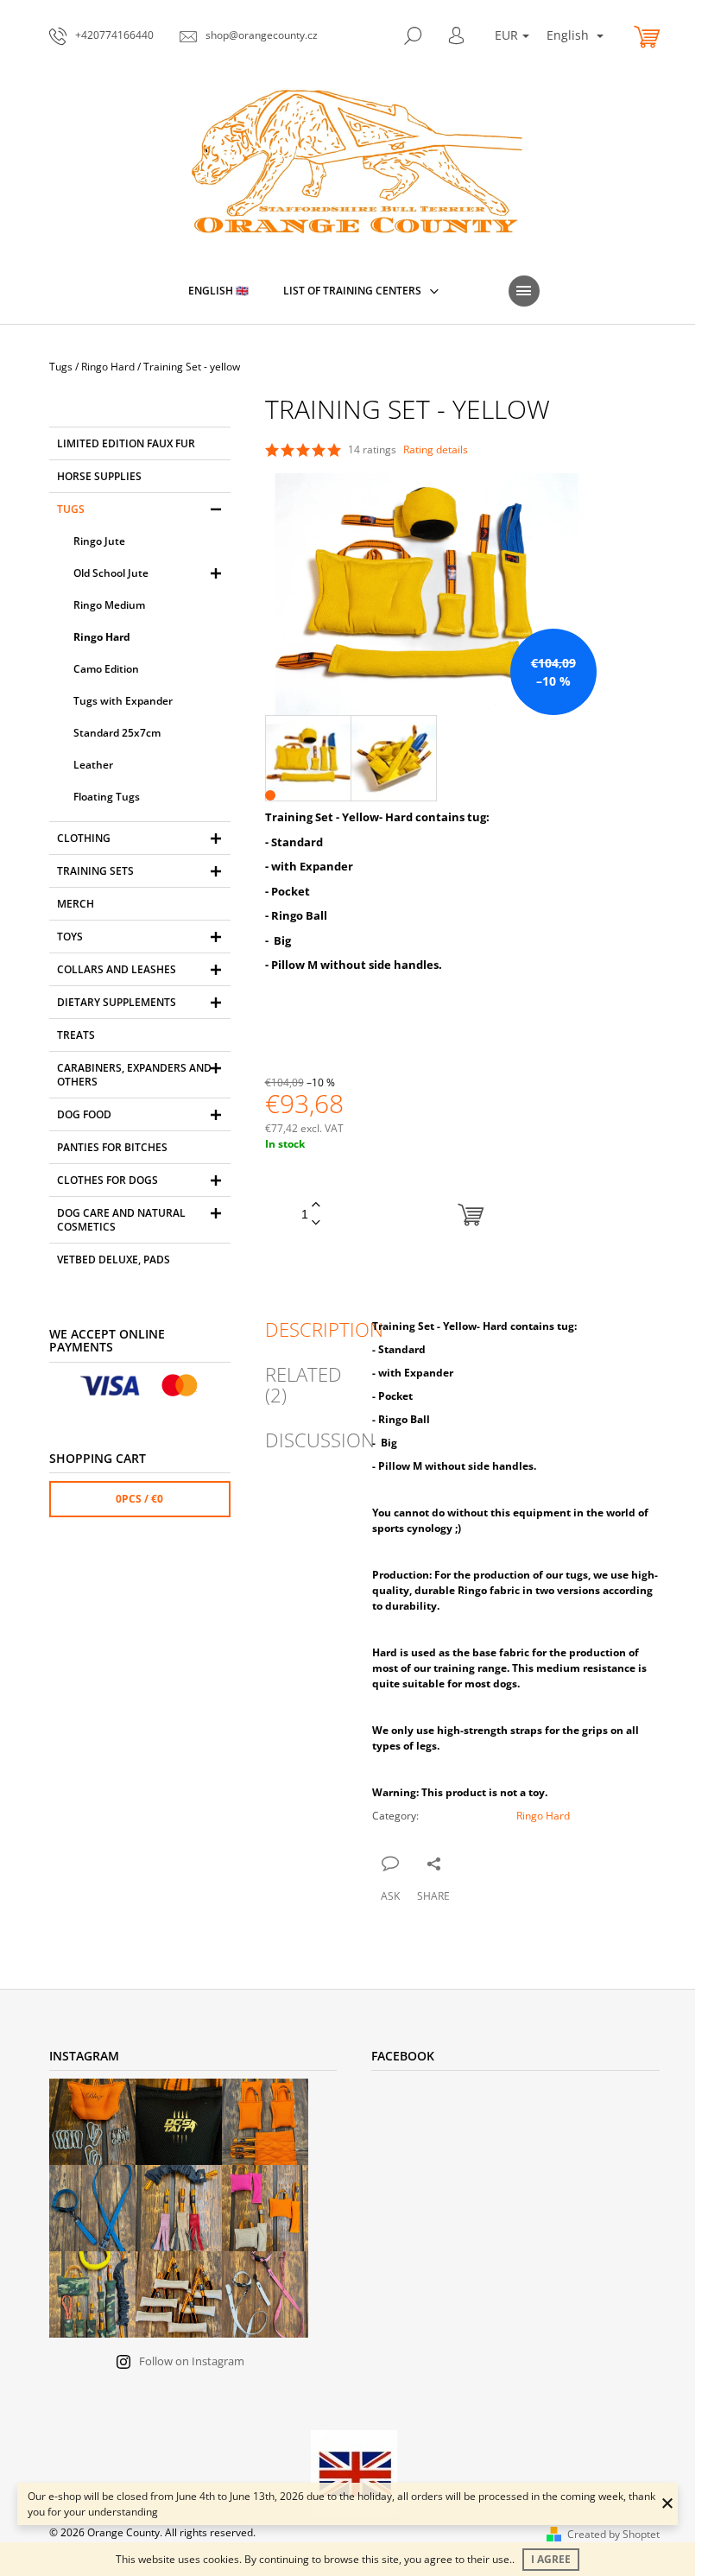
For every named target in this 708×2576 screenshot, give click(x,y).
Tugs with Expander (123, 701)
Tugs (71, 509)
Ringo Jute (99, 541)
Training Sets (95, 871)
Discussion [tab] (320, 1440)
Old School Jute (111, 573)
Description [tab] (324, 1329)
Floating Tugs (107, 797)
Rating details (436, 450)
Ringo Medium (109, 605)
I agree (551, 2559)
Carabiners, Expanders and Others (134, 1075)
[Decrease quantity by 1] (316, 1223)
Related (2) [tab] (303, 1384)
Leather (93, 765)
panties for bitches (112, 1147)
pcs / (139, 1499)
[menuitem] (218, 291)
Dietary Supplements (117, 1002)
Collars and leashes (117, 969)
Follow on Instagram (192, 2361)
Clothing (84, 838)
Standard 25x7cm (117, 733)
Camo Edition (106, 669)
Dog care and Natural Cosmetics (121, 1220)
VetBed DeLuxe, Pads (114, 1260)
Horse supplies (99, 476)
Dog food (84, 1114)
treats (76, 1035)
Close (459, 1862)
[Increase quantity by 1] (316, 1205)
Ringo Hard (102, 637)
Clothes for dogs (107, 1180)
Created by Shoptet (613, 2534)
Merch (76, 904)
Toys (70, 937)
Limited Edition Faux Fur (126, 443)
